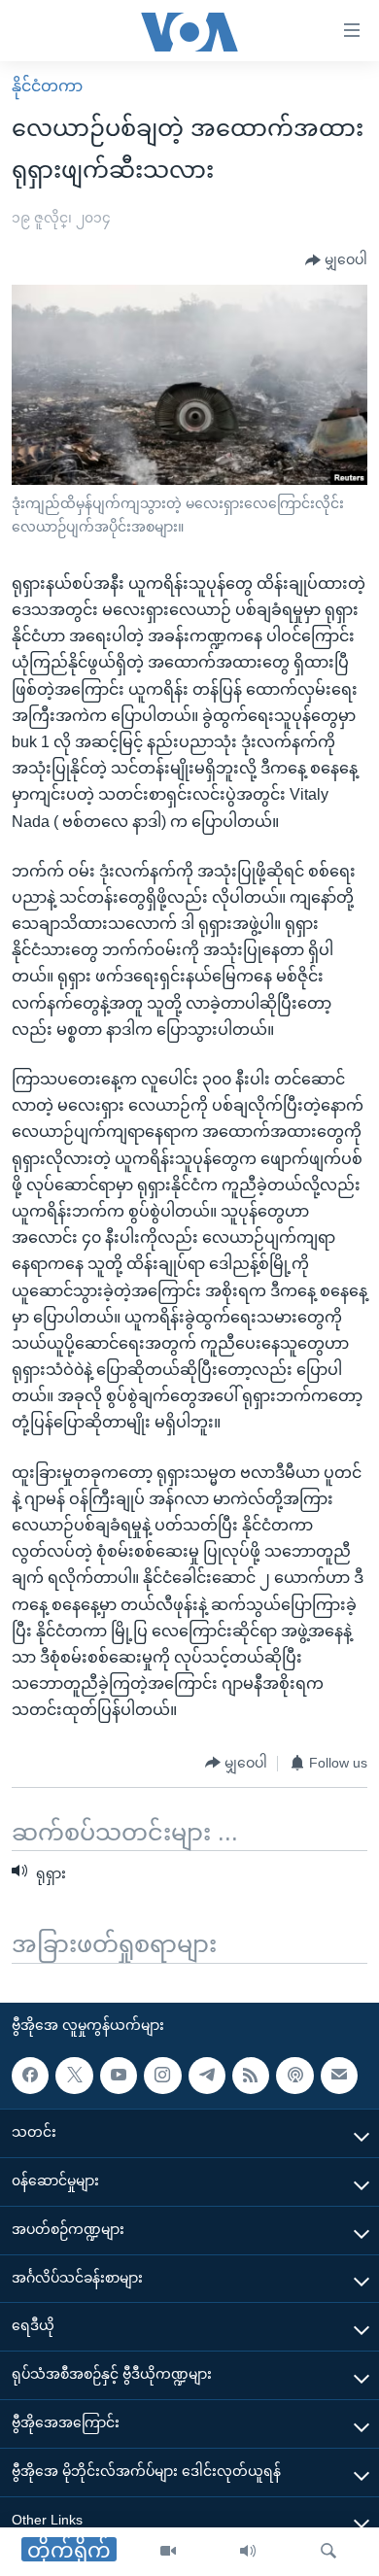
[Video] (168, 2552)
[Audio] (248, 2552)
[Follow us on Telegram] (207, 2076)
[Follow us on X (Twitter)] (74, 2076)
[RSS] (251, 2076)
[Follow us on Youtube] (119, 2076)
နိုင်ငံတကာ (47, 86)
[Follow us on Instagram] (162, 2076)
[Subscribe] (339, 2076)
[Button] (336, 260)
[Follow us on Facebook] (30, 2076)
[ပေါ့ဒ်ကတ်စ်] (294, 2076)
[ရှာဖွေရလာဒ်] (328, 2552)
